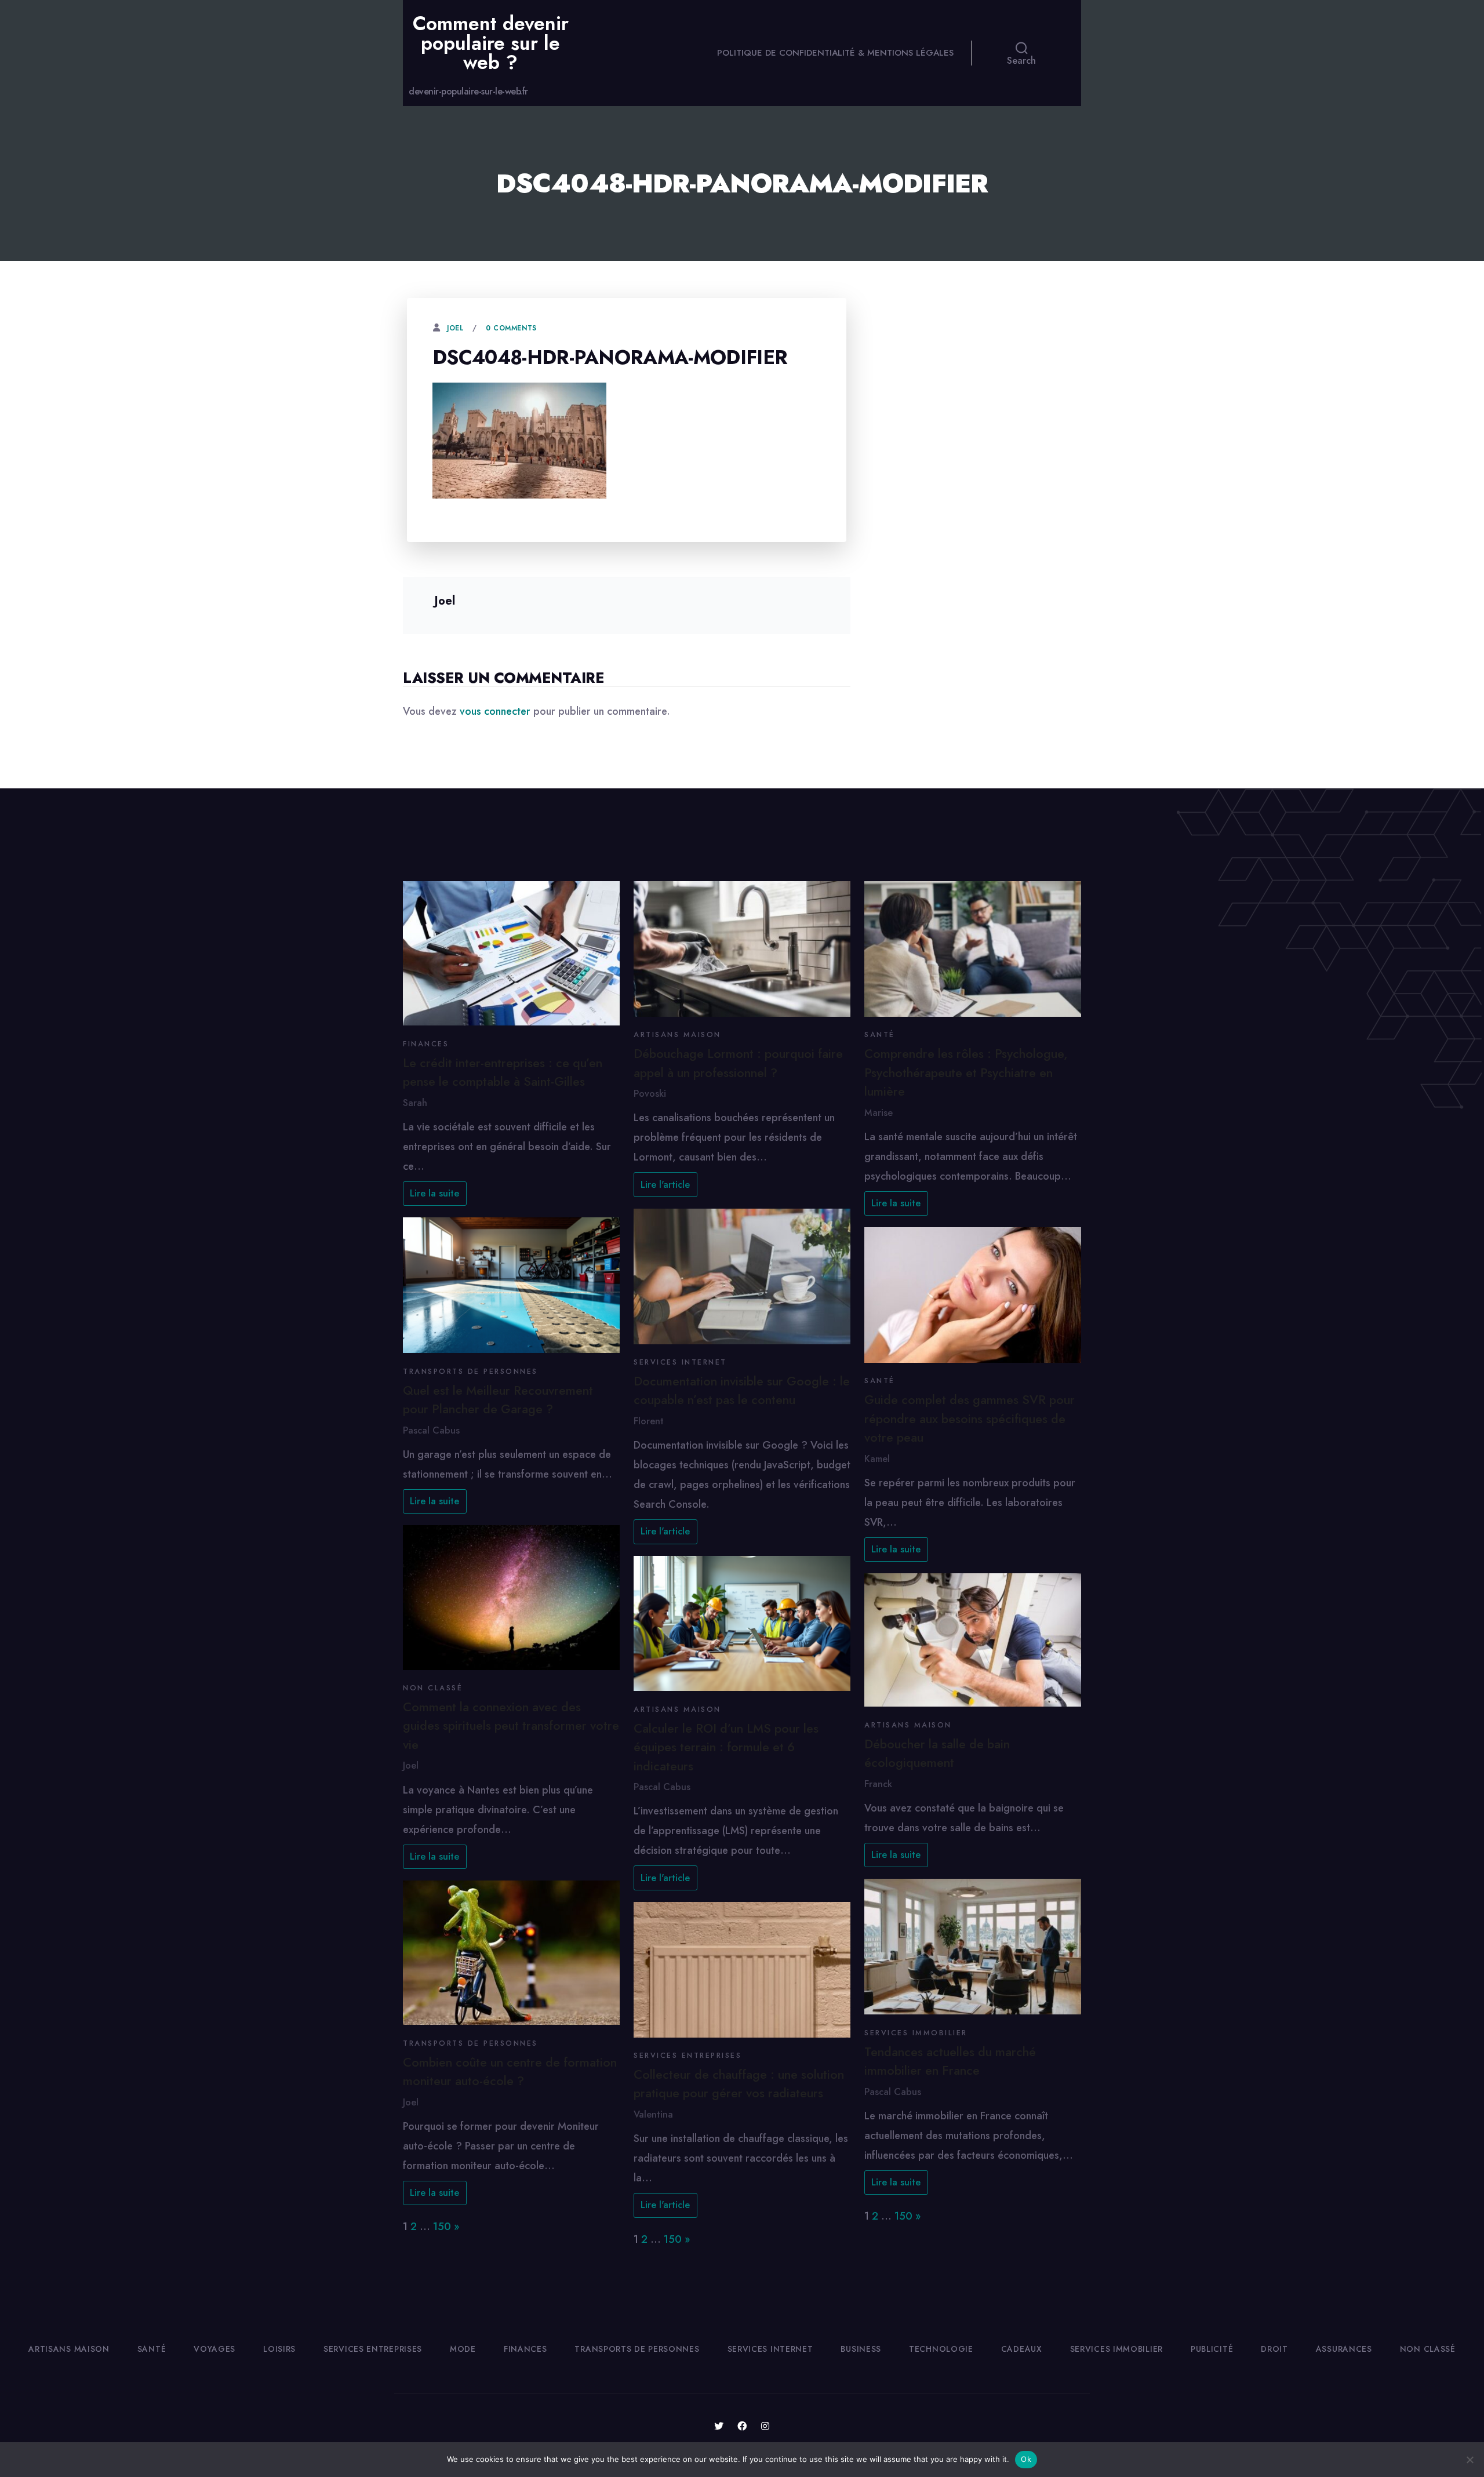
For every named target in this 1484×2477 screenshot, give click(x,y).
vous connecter (495, 711)
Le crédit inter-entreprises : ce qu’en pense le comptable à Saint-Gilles (503, 1072)
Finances (426, 1044)
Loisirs (279, 2349)
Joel (455, 328)
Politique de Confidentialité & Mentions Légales (835, 53)
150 (442, 2227)
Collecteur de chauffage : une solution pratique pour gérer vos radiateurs (739, 2084)
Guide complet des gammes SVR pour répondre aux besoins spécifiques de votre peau (970, 1418)
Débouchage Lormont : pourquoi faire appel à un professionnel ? (738, 1063)
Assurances (1344, 2349)
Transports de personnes (470, 1372)
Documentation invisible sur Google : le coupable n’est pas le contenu (742, 1390)
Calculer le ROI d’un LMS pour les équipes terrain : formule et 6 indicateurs (726, 1747)
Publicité (1212, 2349)
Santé (880, 1035)
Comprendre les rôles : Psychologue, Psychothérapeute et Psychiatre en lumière (966, 1072)
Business (861, 2349)
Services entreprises (688, 2056)
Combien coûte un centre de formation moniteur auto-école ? (510, 2072)
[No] (1470, 2460)
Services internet (680, 1362)
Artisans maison (677, 1035)
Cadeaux (1022, 2349)
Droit (1274, 2349)
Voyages (214, 2349)
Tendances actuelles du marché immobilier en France (950, 2061)
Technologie (941, 2349)
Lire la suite (434, 1193)
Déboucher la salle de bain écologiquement (937, 1753)
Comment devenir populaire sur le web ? (491, 43)
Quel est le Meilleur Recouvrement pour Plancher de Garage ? (498, 1400)
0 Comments (511, 328)
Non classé (433, 1688)
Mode (463, 2349)
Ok (1026, 2459)
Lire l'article (665, 1185)
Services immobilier (916, 2033)
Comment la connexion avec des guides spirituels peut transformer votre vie (511, 1726)
